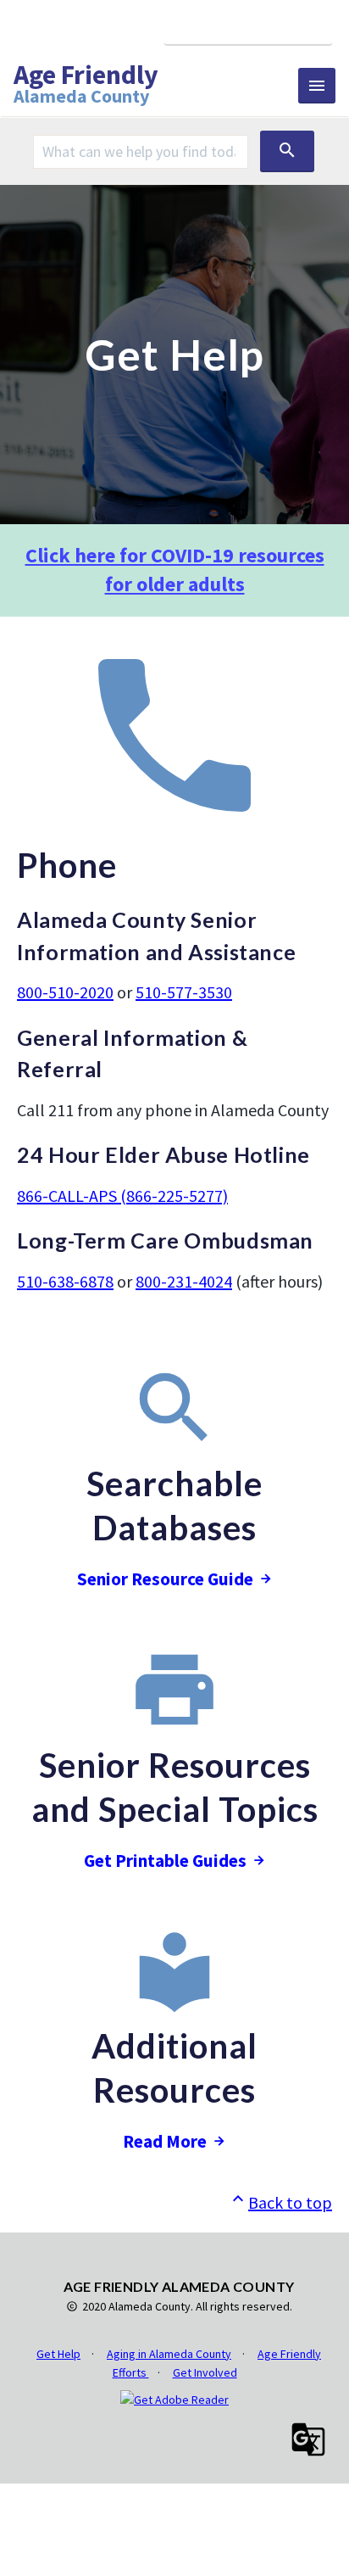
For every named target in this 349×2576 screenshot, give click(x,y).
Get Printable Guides (165, 1861)
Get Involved (205, 2372)
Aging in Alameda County (169, 2354)
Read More (165, 2141)
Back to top (280, 2202)
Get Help (58, 2354)
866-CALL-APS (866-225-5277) (122, 1196)
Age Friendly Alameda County (86, 86)
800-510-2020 (65, 992)
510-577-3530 (184, 992)
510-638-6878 (65, 1281)
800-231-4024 (184, 1281)
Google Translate (248, 26)
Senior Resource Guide (165, 1579)
